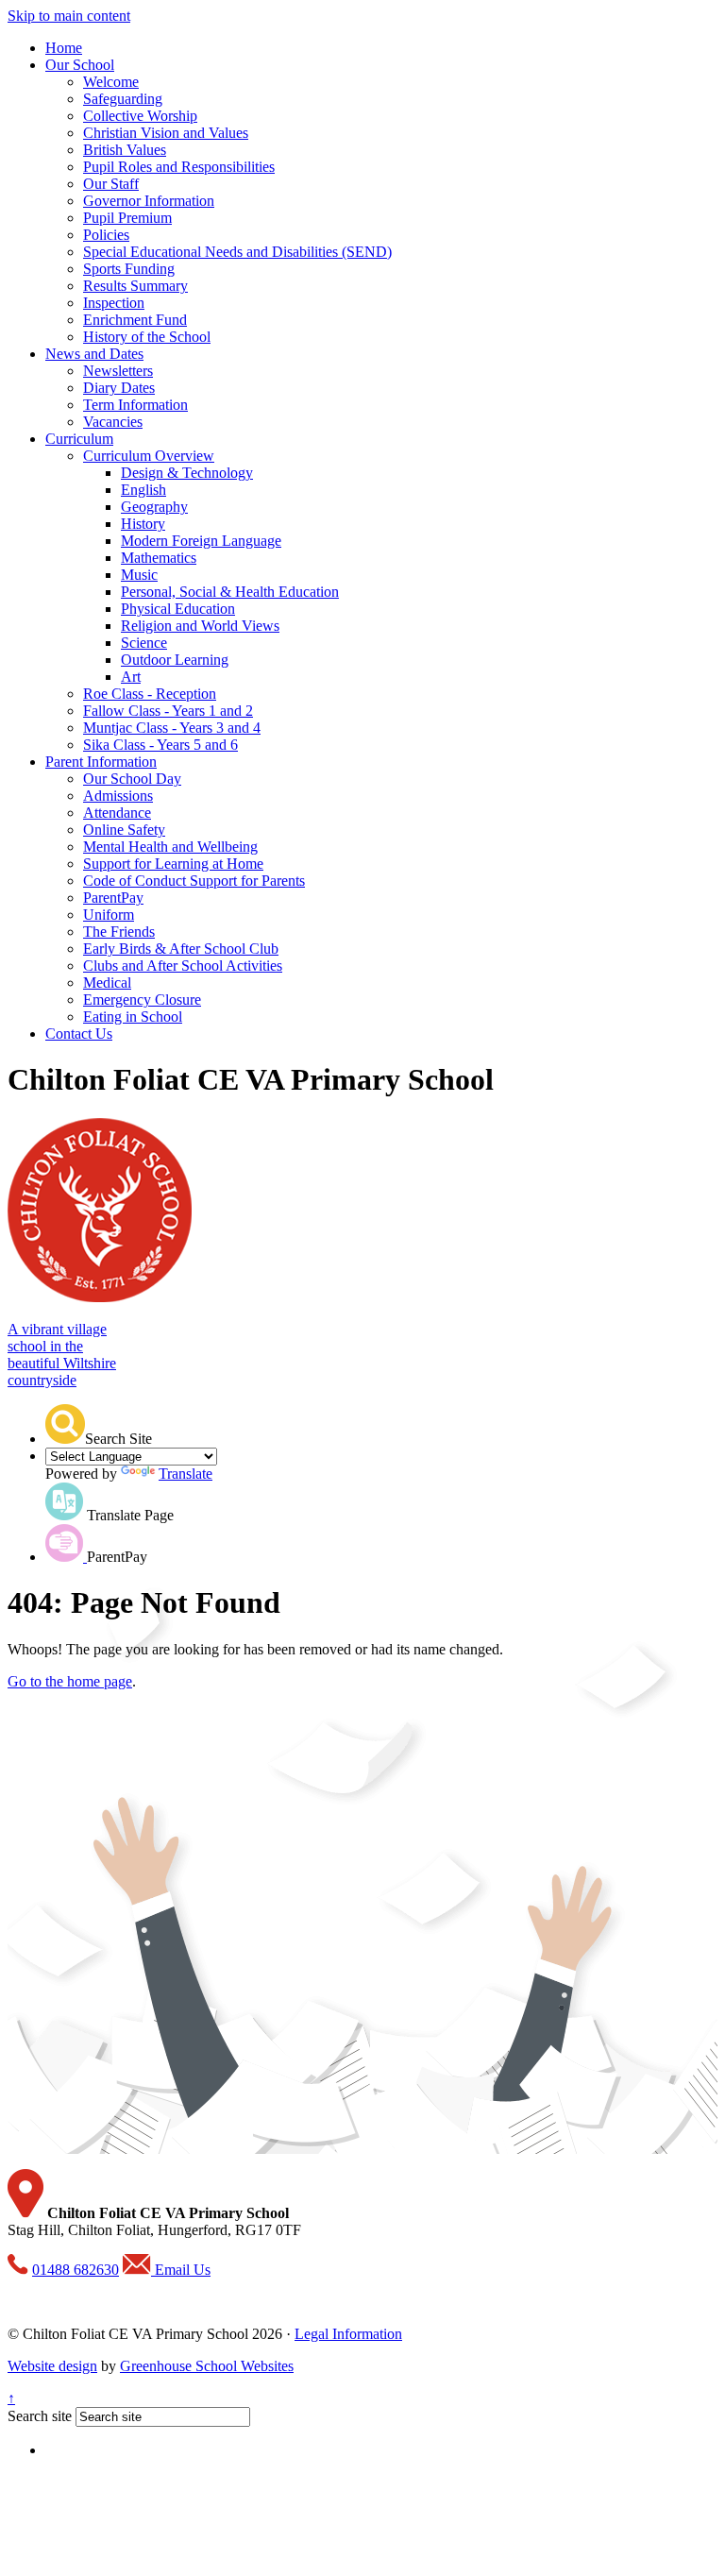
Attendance (117, 813)
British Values (125, 150)
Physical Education (178, 609)
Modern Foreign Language (201, 541)
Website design (52, 2366)
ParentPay (113, 898)
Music (139, 575)
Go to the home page (70, 1681)
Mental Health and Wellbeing (170, 847)
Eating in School (133, 1017)
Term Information (135, 405)
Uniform (109, 915)
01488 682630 (76, 2270)
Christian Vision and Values (166, 133)
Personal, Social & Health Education (230, 592)
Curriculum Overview (149, 456)
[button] (65, 1424)
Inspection (114, 303)
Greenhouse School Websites (207, 2366)
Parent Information (101, 762)
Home (64, 48)
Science (144, 643)
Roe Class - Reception (150, 694)
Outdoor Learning (175, 660)
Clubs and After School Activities (183, 966)
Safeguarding (123, 99)
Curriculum (79, 439)
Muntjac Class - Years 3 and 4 (172, 728)
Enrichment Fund (135, 320)
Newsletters (118, 371)
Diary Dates (119, 388)
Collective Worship (140, 116)
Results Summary (135, 286)
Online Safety (124, 830)
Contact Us (79, 1034)
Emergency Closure (142, 1000)
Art (131, 677)
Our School (80, 65)
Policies (106, 235)
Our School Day (132, 779)
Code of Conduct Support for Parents (194, 881)
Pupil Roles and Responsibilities (179, 167)
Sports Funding (129, 269)
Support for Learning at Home (173, 864)
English (143, 490)
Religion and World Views (200, 626)
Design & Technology (187, 473)
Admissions (118, 796)
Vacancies (113, 422)
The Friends (119, 932)
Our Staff (111, 184)
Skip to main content (69, 16)
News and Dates (94, 354)
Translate (185, 1474)
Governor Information (149, 201)
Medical (107, 983)
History (143, 524)
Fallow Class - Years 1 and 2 (168, 711)
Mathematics (159, 558)
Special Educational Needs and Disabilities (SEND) (237, 252)
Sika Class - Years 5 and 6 (160, 745)
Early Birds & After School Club (181, 949)
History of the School (147, 337)
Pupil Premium (127, 218)
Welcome (111, 82)
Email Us (181, 2270)
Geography (154, 507)
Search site (40, 2416)
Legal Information (348, 2334)
